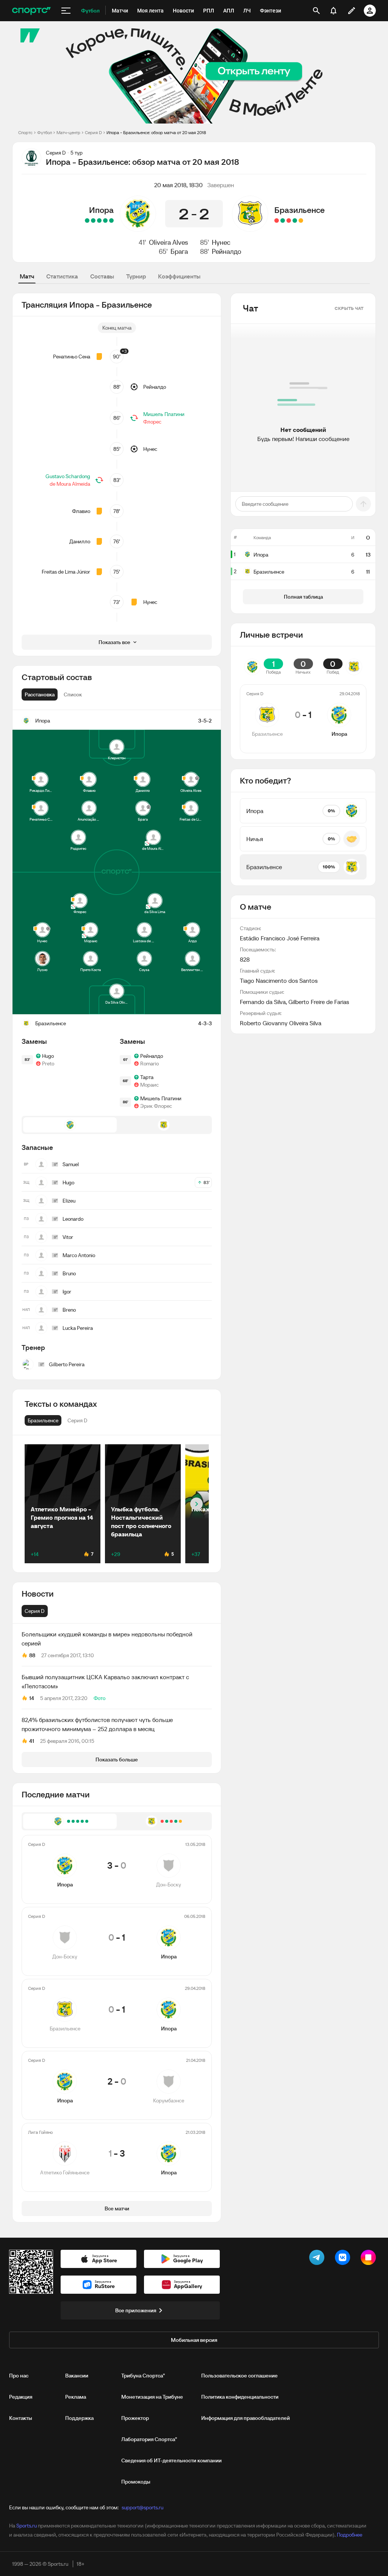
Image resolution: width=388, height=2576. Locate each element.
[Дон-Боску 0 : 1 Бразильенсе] (283, 221)
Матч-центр (68, 132)
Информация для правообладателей (246, 2418)
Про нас (19, 2376)
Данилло (80, 541)
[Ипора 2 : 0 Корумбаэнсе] (93, 221)
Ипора (101, 210)
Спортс (25, 132)
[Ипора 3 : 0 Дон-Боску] (111, 221)
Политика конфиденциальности (240, 2397)
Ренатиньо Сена (72, 357)
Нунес (221, 242)
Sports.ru (27, 2526)
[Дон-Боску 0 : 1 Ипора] (105, 221)
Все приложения (136, 2310)
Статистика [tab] (62, 276)
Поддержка (79, 2418)
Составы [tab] (102, 276)
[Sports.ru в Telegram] (318, 2259)
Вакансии (77, 2376)
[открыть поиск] (316, 11)
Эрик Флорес (156, 1106)
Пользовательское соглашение (239, 2376)
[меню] (66, 11)
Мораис (149, 1085)
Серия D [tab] (35, 1611)
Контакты (21, 2418)
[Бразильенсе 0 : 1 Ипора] (99, 221)
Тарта (147, 1077)
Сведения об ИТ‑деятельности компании (171, 2460)
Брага (179, 251)
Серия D (93, 132)
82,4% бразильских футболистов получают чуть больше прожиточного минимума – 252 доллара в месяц (97, 1724)
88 (32, 1655)
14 (32, 1698)
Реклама (76, 2397)
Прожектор (135, 2418)
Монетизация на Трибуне (152, 2397)
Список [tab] (73, 694)
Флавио (81, 511)
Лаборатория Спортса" (149, 2439)
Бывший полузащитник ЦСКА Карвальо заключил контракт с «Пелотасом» (105, 1681)
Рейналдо (227, 251)
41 (32, 1741)
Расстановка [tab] (40, 694)
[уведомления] (333, 11)
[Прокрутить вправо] (196, 1504)
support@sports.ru (142, 2507)
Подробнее (350, 2535)
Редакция (21, 2397)
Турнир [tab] (136, 276)
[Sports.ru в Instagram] (370, 2259)
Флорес (152, 422)
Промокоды (136, 2482)
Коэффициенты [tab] (179, 276)
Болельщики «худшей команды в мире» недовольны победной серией (107, 1639)
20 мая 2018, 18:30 (178, 185)
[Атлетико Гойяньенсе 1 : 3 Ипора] (87, 221)
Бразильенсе (300, 210)
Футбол (45, 132)
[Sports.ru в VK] (344, 2259)
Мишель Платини (164, 414)
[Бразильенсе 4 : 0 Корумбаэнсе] (295, 221)
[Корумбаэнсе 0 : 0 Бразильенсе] (301, 221)
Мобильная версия (194, 2340)
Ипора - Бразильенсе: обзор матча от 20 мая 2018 (156, 132)
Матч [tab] (27, 276)
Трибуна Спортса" (143, 2376)
